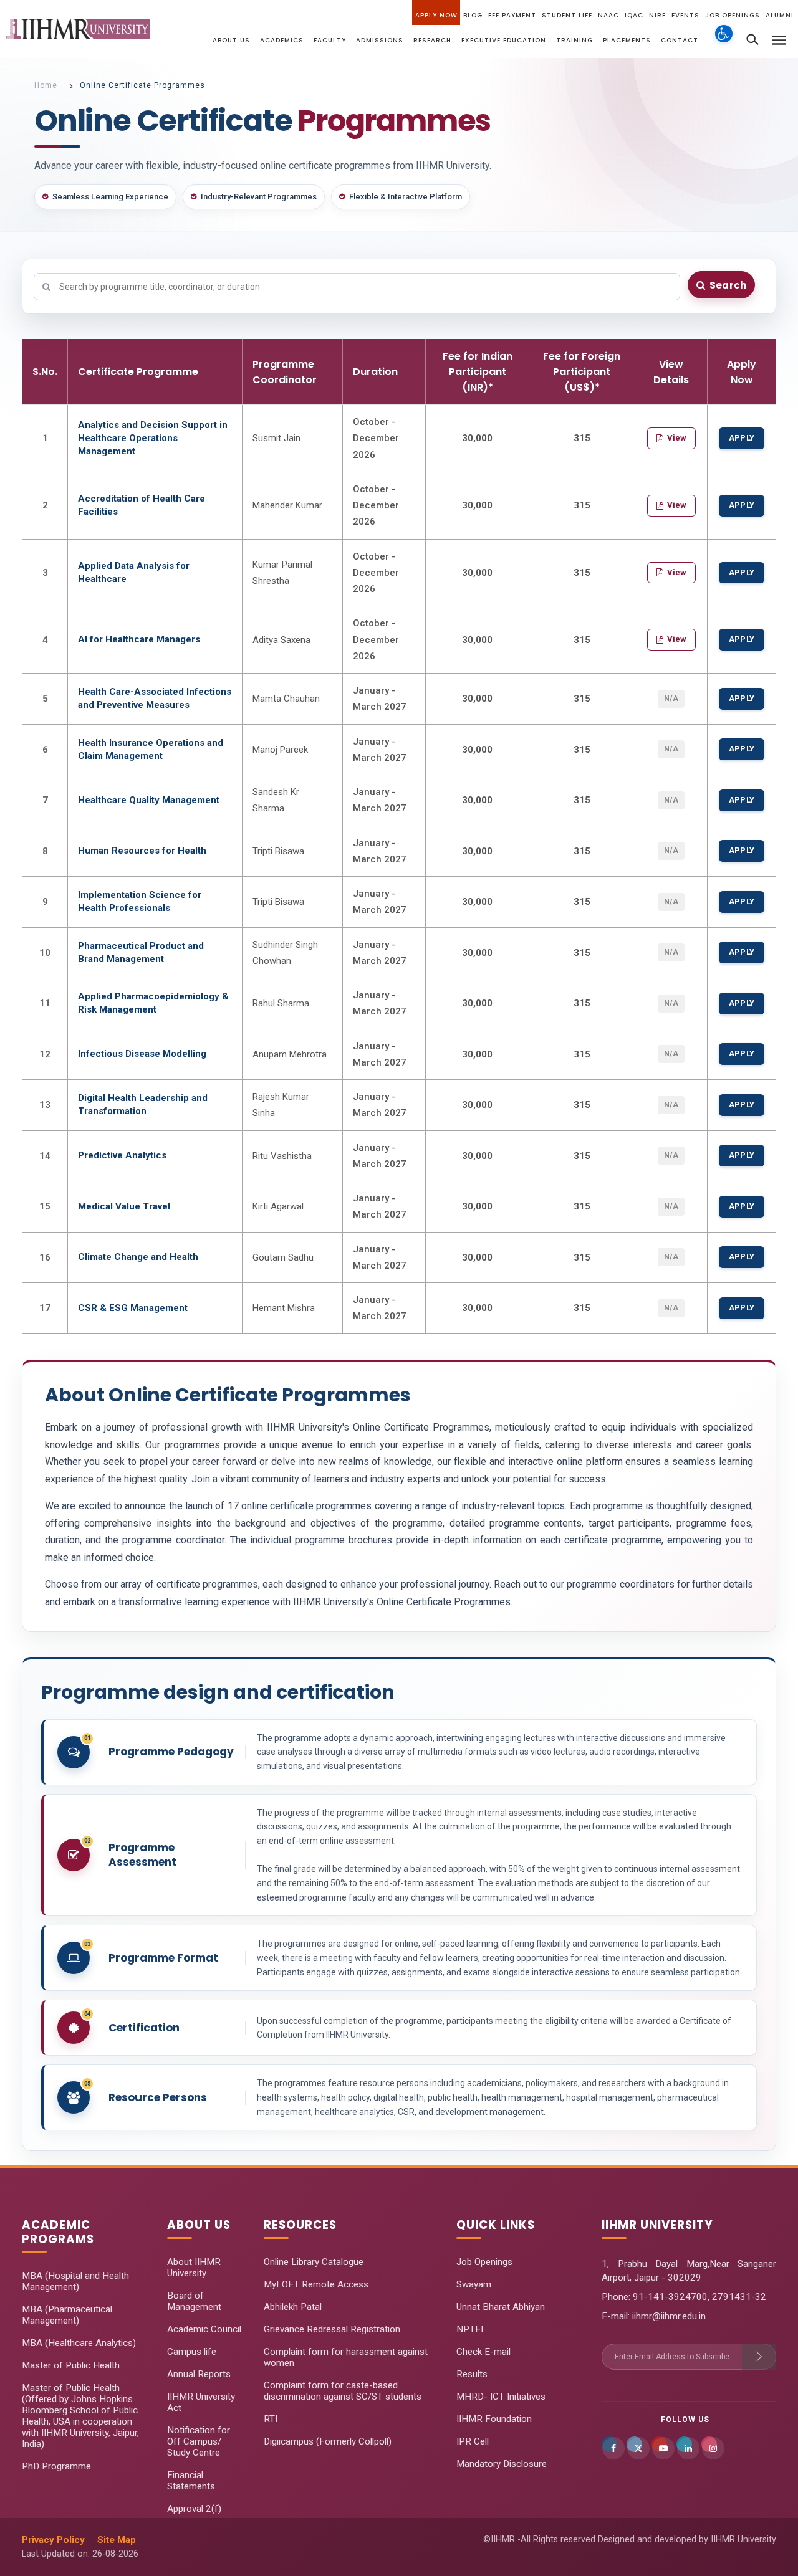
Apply (742, 438)
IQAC (634, 15)
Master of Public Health (71, 2365)
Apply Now (436, 15)
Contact (680, 40)
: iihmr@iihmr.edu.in (667, 2316)
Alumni (780, 15)
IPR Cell (473, 2441)
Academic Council (204, 2329)
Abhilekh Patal (293, 2307)
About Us (231, 40)
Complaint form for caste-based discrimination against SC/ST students (343, 2391)
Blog (473, 15)
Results (472, 2374)
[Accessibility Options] (724, 41)
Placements (627, 40)
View (677, 438)
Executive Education (504, 40)
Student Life (567, 15)
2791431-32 (739, 2297)
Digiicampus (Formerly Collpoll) (328, 2441)
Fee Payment (512, 15)
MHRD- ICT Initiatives (501, 2397)
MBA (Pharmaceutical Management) (67, 2315)
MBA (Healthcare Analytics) (79, 2343)
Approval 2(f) (194, 2509)
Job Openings (733, 15)
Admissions (380, 40)
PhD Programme (56, 2466)
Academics (282, 40)
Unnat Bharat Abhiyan (501, 2307)
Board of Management (194, 2301)
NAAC (608, 15)
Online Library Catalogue (314, 2262)
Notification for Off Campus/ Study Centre (199, 2441)
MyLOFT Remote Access (316, 2284)
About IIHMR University (194, 2268)
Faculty (330, 40)
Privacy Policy (53, 2540)
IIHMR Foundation (494, 2419)
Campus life (192, 2352)
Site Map (117, 2540)
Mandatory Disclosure (502, 2464)
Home (46, 85)
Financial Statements (191, 2481)
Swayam (474, 2284)
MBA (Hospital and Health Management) (75, 2281)
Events (685, 15)
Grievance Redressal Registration (332, 2329)
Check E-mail (483, 2352)
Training (574, 40)
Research (432, 40)
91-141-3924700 (669, 2297)
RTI (271, 2419)
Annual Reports (199, 2374)
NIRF (657, 15)
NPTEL (471, 2329)
